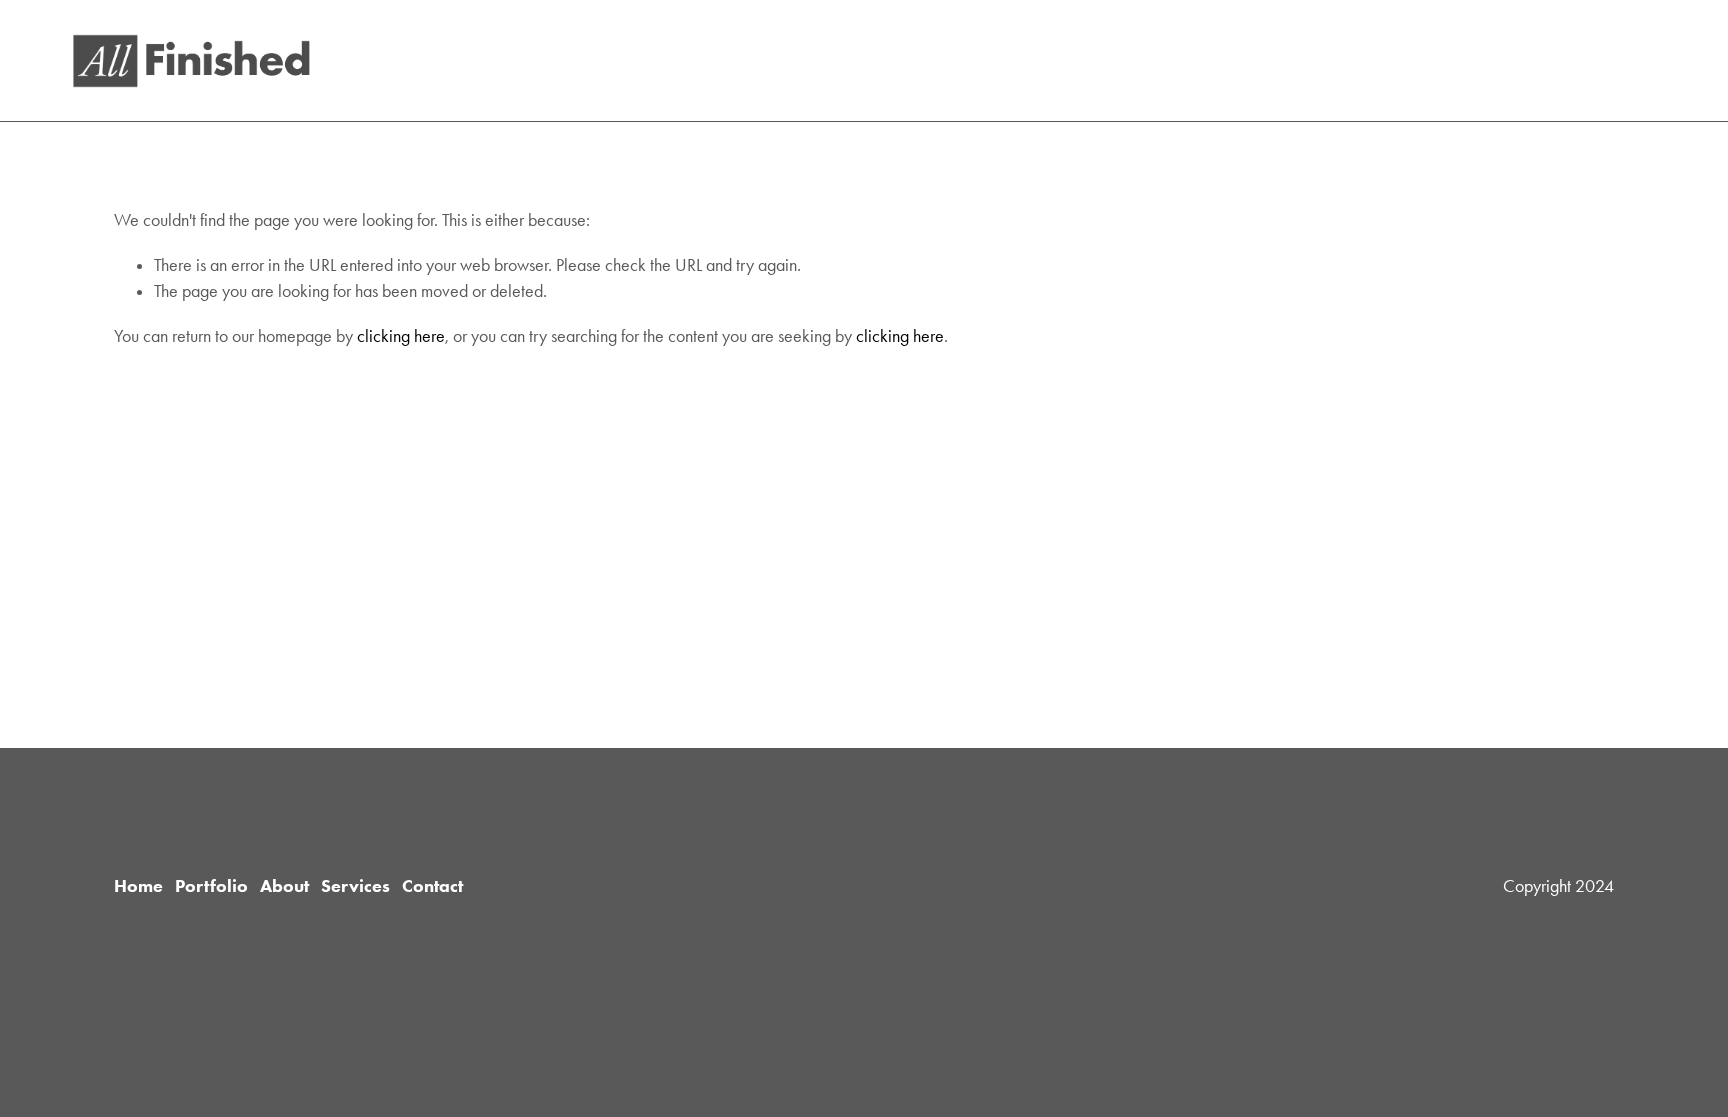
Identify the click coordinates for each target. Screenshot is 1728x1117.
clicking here (401, 336)
